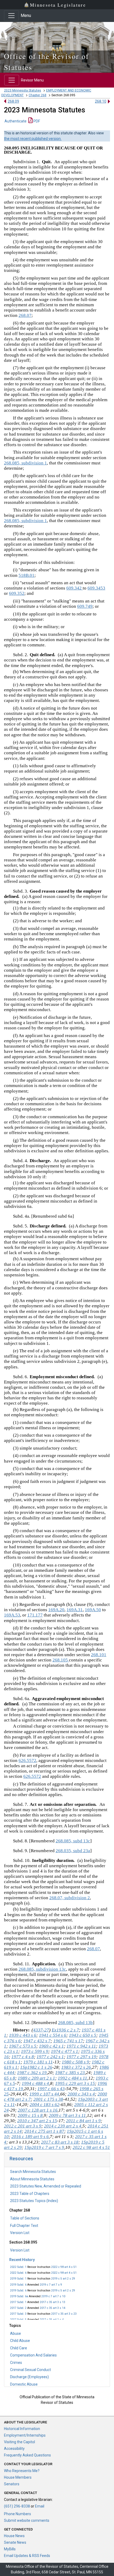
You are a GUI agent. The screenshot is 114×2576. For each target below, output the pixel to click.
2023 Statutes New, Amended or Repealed (46, 2186)
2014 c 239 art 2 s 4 (63, 2126)
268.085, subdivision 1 (25, 463)
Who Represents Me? (22, 2471)
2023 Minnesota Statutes (23, 90)
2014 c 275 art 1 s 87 (44, 2131)
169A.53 (12, 1615)
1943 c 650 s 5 (83, 2035)
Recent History (22, 2260)
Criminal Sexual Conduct (30, 2370)
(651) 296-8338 (17, 2506)
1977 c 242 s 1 (50, 2057)
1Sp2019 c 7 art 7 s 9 (44, 2147)
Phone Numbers (17, 2514)
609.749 (85, 606)
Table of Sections (25, 2218)
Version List (20, 2233)
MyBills (10, 2549)
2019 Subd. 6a (19, 2296)
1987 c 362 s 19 (32, 2073)
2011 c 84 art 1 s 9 (83, 2121)
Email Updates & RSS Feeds (27, 2556)
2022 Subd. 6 (18, 2273)
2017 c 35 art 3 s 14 (52, 2308)
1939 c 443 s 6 (23, 2035)
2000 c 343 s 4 (81, 2094)
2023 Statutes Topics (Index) (34, 2201)
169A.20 (56, 1610)
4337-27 (41, 2030)
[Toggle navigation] (11, 16)
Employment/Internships (25, 2435)
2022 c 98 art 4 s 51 (64, 2267)
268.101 (99, 1655)
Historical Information (22, 2429)
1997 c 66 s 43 (51, 2089)
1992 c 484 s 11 (73, 2078)
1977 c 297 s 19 (81, 2057)
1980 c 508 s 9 (75, 2062)
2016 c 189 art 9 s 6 (30, 2137)
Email (40, 2506)
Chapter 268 (38, 95)
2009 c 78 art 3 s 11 (67, 2115)
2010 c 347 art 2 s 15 (37, 2121)
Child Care (19, 2348)
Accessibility (14, 2449)
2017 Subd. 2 (18, 2308)
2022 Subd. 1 (18, 2267)
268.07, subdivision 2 (70, 1898)
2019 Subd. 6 (18, 2285)
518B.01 (27, 575)
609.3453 (96, 588)
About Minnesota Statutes (32, 2179)
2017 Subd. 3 (18, 2314)
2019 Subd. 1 (18, 2279)
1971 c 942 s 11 (81, 2046)
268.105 (61, 1660)
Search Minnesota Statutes (33, 2172)
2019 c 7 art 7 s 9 (51, 2285)
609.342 (74, 588)
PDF (36, 121)
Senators (12, 2484)
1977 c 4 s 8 (23, 2057)
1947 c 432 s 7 (37, 2041)
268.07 (25, 315)
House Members (18, 2477)
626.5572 (27, 1760)
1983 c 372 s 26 (76, 2067)
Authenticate (16, 121)
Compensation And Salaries (33, 2355)
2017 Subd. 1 (18, 2302)
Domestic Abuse (24, 2384)
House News (14, 2536)
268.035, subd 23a (73, 1851)
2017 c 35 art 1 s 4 (52, 2320)
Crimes (16, 2363)
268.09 (13, 101)
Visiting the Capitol (19, 2442)
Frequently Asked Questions (27, 2455)
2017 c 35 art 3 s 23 (64, 2314)
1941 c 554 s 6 (53, 2035)
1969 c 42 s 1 (51, 2046)
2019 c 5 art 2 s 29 (63, 2279)
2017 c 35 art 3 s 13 (52, 2302)
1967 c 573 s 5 (23, 2046)
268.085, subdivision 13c (42, 1969)
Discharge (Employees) (29, 2377)
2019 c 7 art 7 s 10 (53, 2296)
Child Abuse (20, 2341)
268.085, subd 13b (75, 2023)
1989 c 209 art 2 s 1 (36, 2078)
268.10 (101, 101)
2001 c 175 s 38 (48, 2099)
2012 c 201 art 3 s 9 (23, 2126)
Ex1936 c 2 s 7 (65, 2030)
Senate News (15, 2542)
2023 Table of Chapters (30, 2194)
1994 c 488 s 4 (35, 2083)
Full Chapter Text (24, 2226)
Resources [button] (21, 2159)
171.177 (35, 1615)
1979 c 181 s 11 (38, 2062)
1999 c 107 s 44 (44, 2094)
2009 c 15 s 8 (30, 2115)
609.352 (17, 593)
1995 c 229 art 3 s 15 (75, 2083)
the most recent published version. (33, 139)
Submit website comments (27, 2520)
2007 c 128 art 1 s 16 (38, 2110)
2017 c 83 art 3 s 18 (60, 2142)
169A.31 (75, 1610)
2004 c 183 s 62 (45, 2105)
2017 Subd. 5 (18, 2320)
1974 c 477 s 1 (65, 2051)
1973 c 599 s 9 (35, 2051)
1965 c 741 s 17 (68, 2041)
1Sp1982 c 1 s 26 (36, 2067)
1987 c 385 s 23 (70, 2073)
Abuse (16, 2333)
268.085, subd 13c (73, 1841)
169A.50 (93, 1610)
